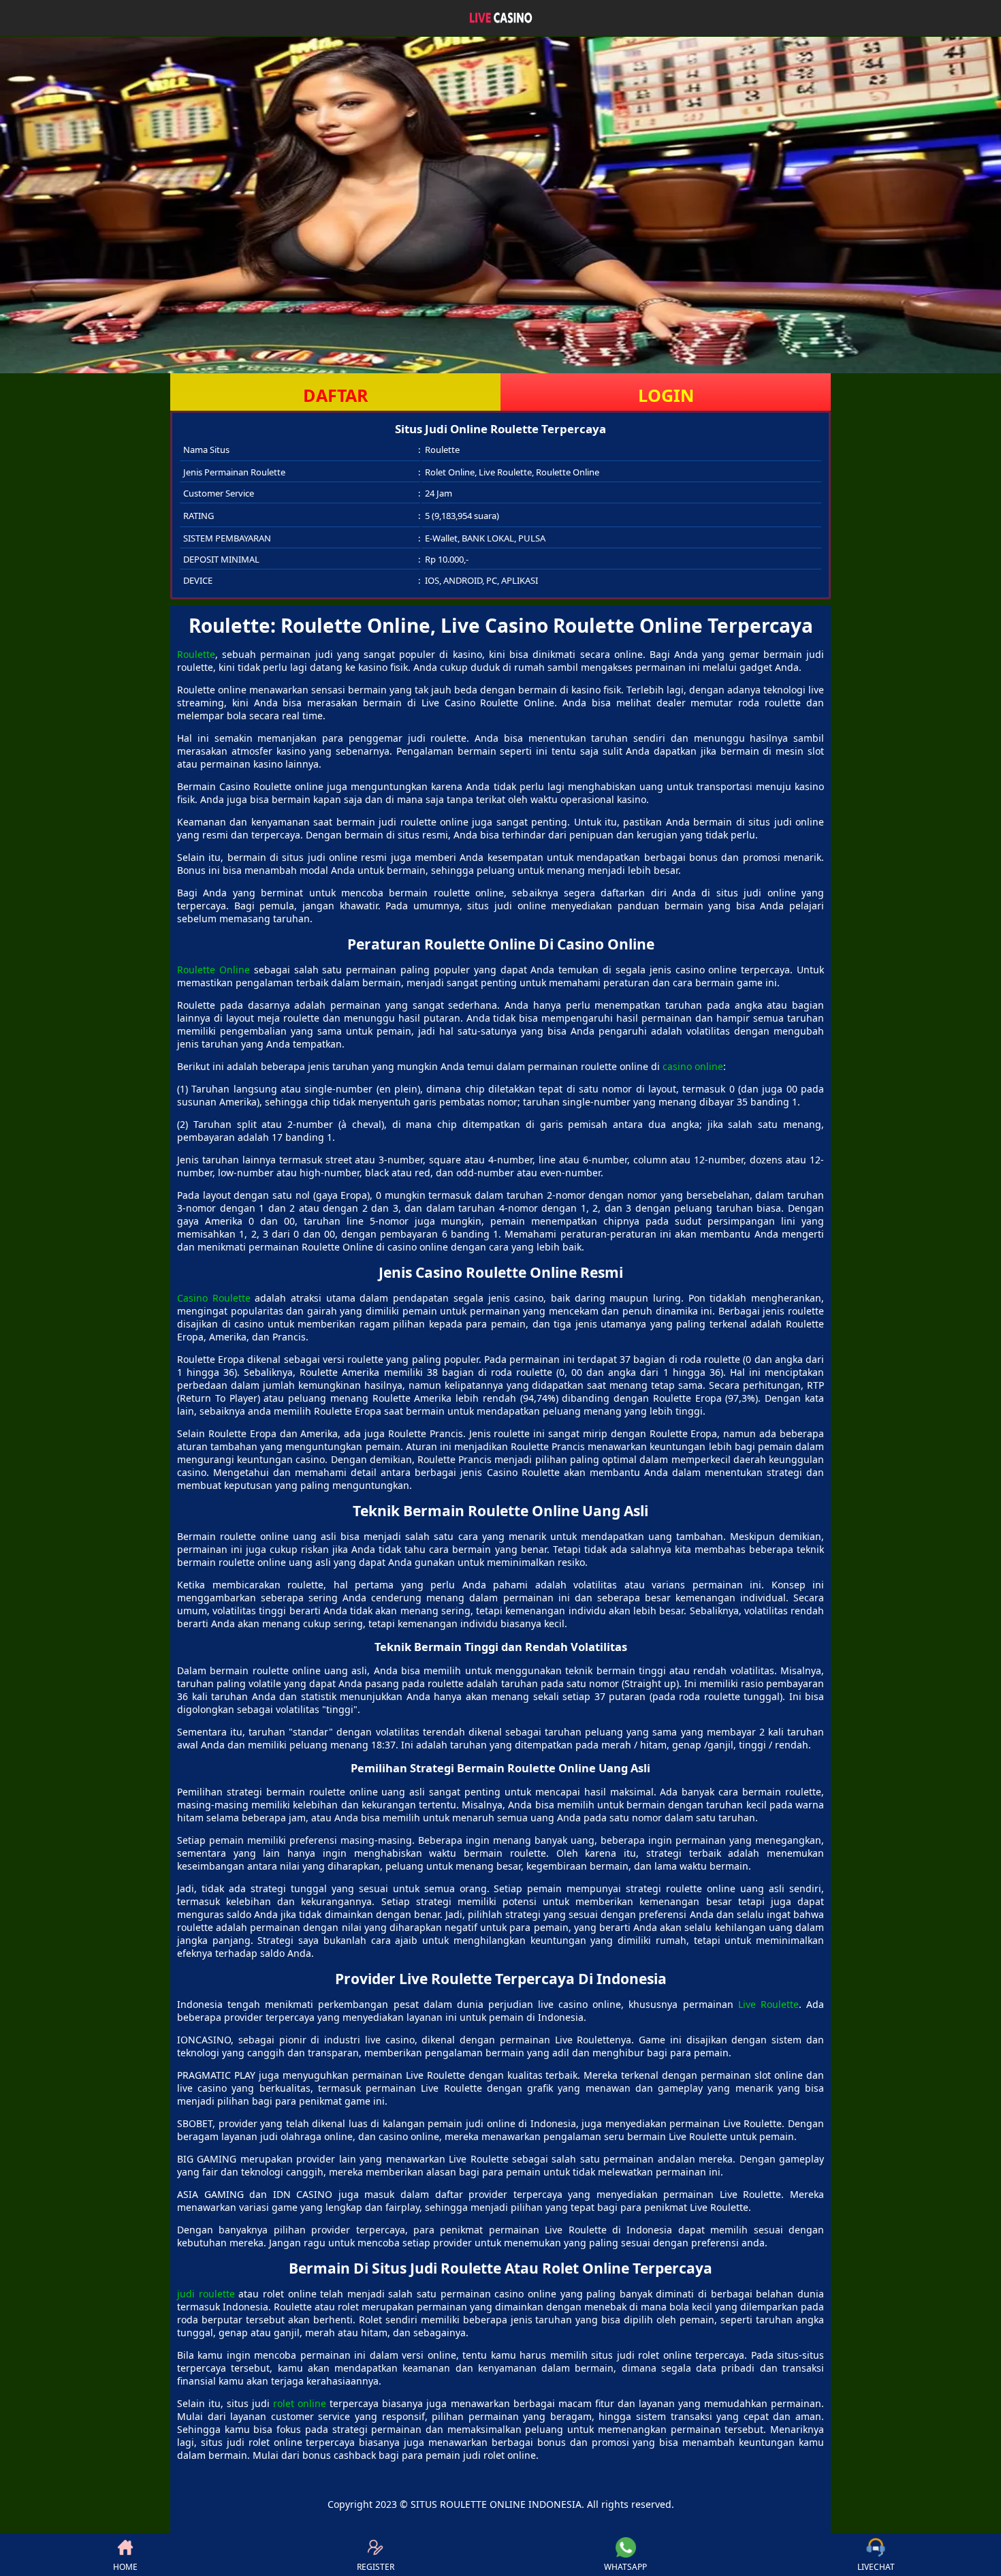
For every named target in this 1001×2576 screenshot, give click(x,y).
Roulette (196, 654)
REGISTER (376, 2567)
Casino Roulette (214, 1298)
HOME (125, 2567)
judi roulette (206, 2294)
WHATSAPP (625, 2567)
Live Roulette (768, 2004)
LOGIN (666, 395)
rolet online (300, 2403)
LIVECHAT (876, 2567)
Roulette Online (213, 970)
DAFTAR (336, 395)
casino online (693, 1066)
